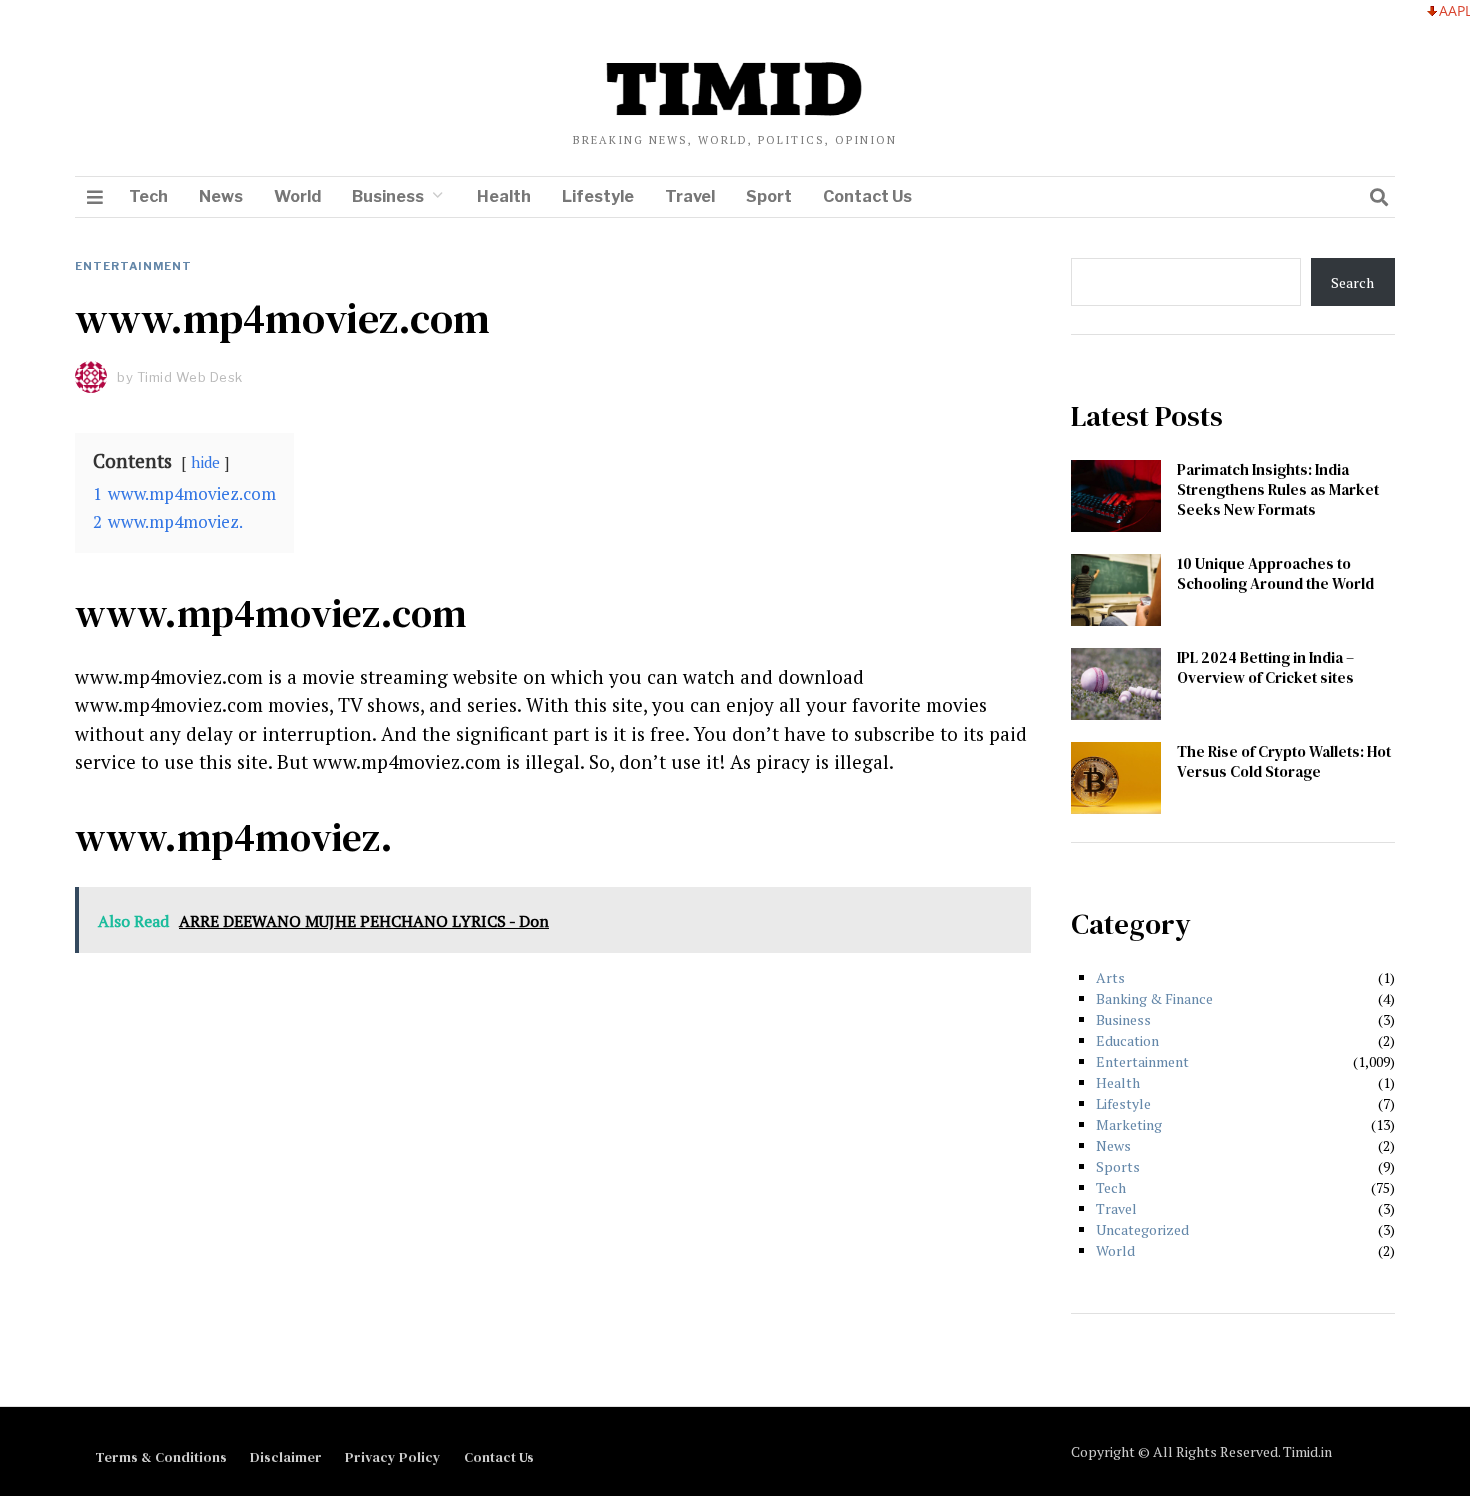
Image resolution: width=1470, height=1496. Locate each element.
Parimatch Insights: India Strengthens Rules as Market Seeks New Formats (1278, 489)
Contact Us (867, 196)
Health (504, 196)
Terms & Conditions (161, 1457)
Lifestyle (598, 196)
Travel (690, 196)
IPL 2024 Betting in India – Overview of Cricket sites (1265, 667)
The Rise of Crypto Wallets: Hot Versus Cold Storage (1284, 761)
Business (388, 196)
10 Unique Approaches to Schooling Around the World (1275, 573)
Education (1127, 1040)
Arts (1110, 977)
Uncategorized (1142, 1229)
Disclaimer (286, 1457)
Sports (1118, 1166)
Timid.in (1307, 1451)
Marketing (1129, 1124)
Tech (148, 196)
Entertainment (133, 266)
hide (205, 462)
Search (1352, 282)
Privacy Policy (393, 1457)
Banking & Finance (1154, 998)
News (221, 196)
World (297, 196)
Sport (769, 196)
